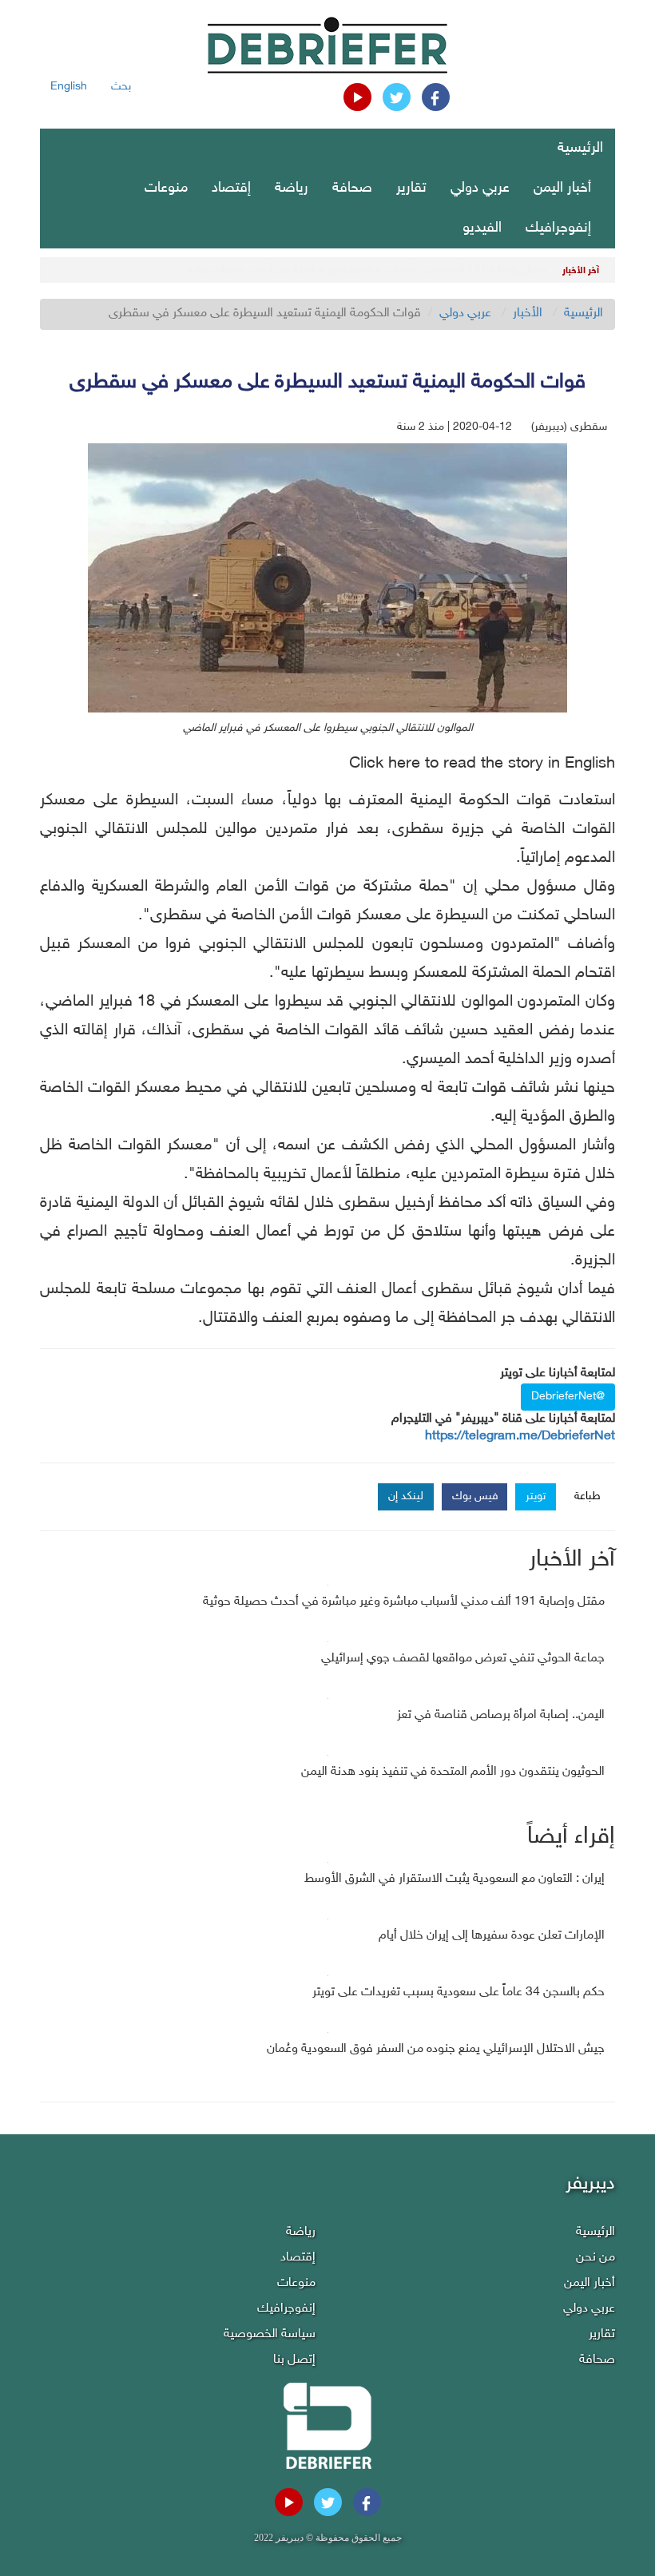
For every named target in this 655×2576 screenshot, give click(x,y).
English (69, 87)
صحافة (352, 189)
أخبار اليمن (562, 189)
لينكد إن (406, 1496)
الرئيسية (580, 149)
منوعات (166, 189)
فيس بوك (475, 1496)
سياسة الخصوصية (270, 2334)
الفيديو (482, 228)
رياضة (292, 189)
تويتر (536, 1496)
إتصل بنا (294, 2360)
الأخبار (528, 314)
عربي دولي (480, 189)
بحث (121, 87)
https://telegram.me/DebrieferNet (520, 1437)
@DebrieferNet (568, 1397)
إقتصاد (231, 189)
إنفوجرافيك (558, 228)
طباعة (588, 1496)
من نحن (595, 2258)
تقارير (411, 189)
